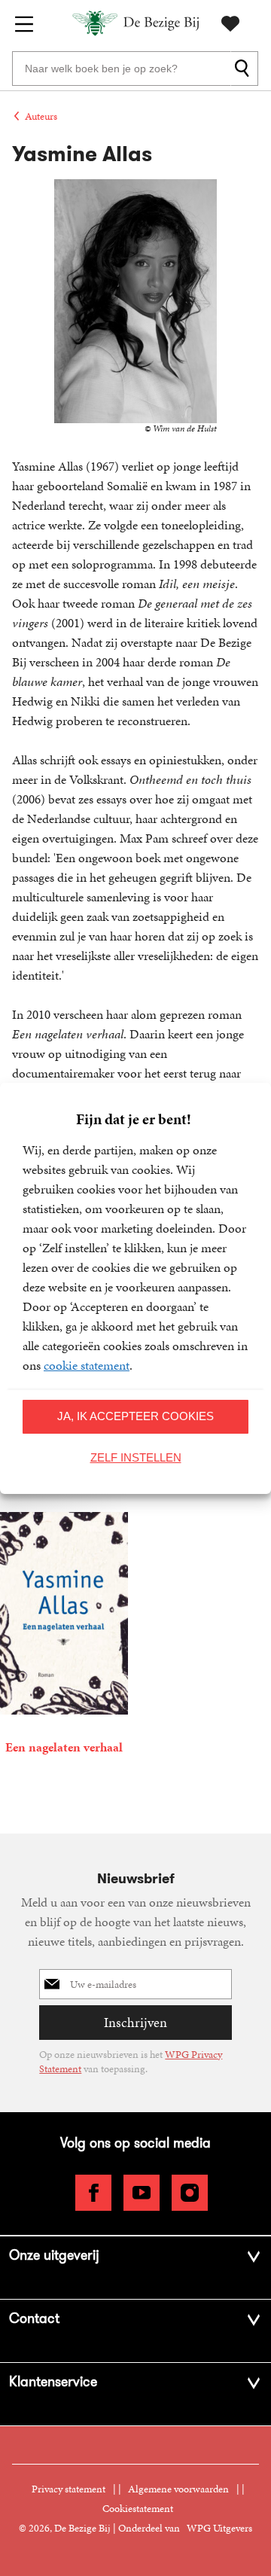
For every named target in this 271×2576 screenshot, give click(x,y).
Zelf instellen (136, 1457)
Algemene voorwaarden (178, 2489)
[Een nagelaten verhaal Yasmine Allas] (64, 1637)
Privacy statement (69, 2489)
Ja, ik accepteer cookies (135, 1416)
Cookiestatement (138, 2509)
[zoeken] (244, 69)
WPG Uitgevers (219, 2528)
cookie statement (87, 1365)
